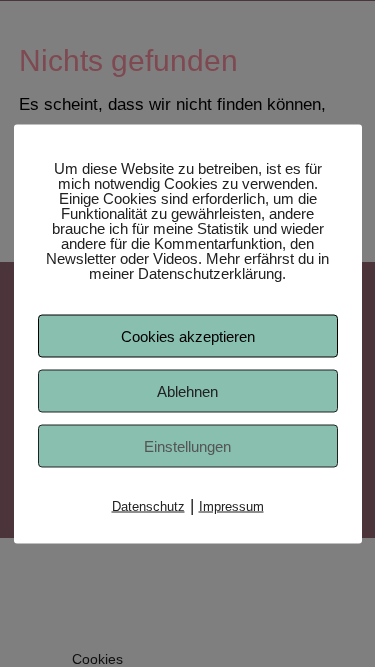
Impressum (231, 505)
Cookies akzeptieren (188, 335)
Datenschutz (148, 505)
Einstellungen (187, 445)
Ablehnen (187, 390)
